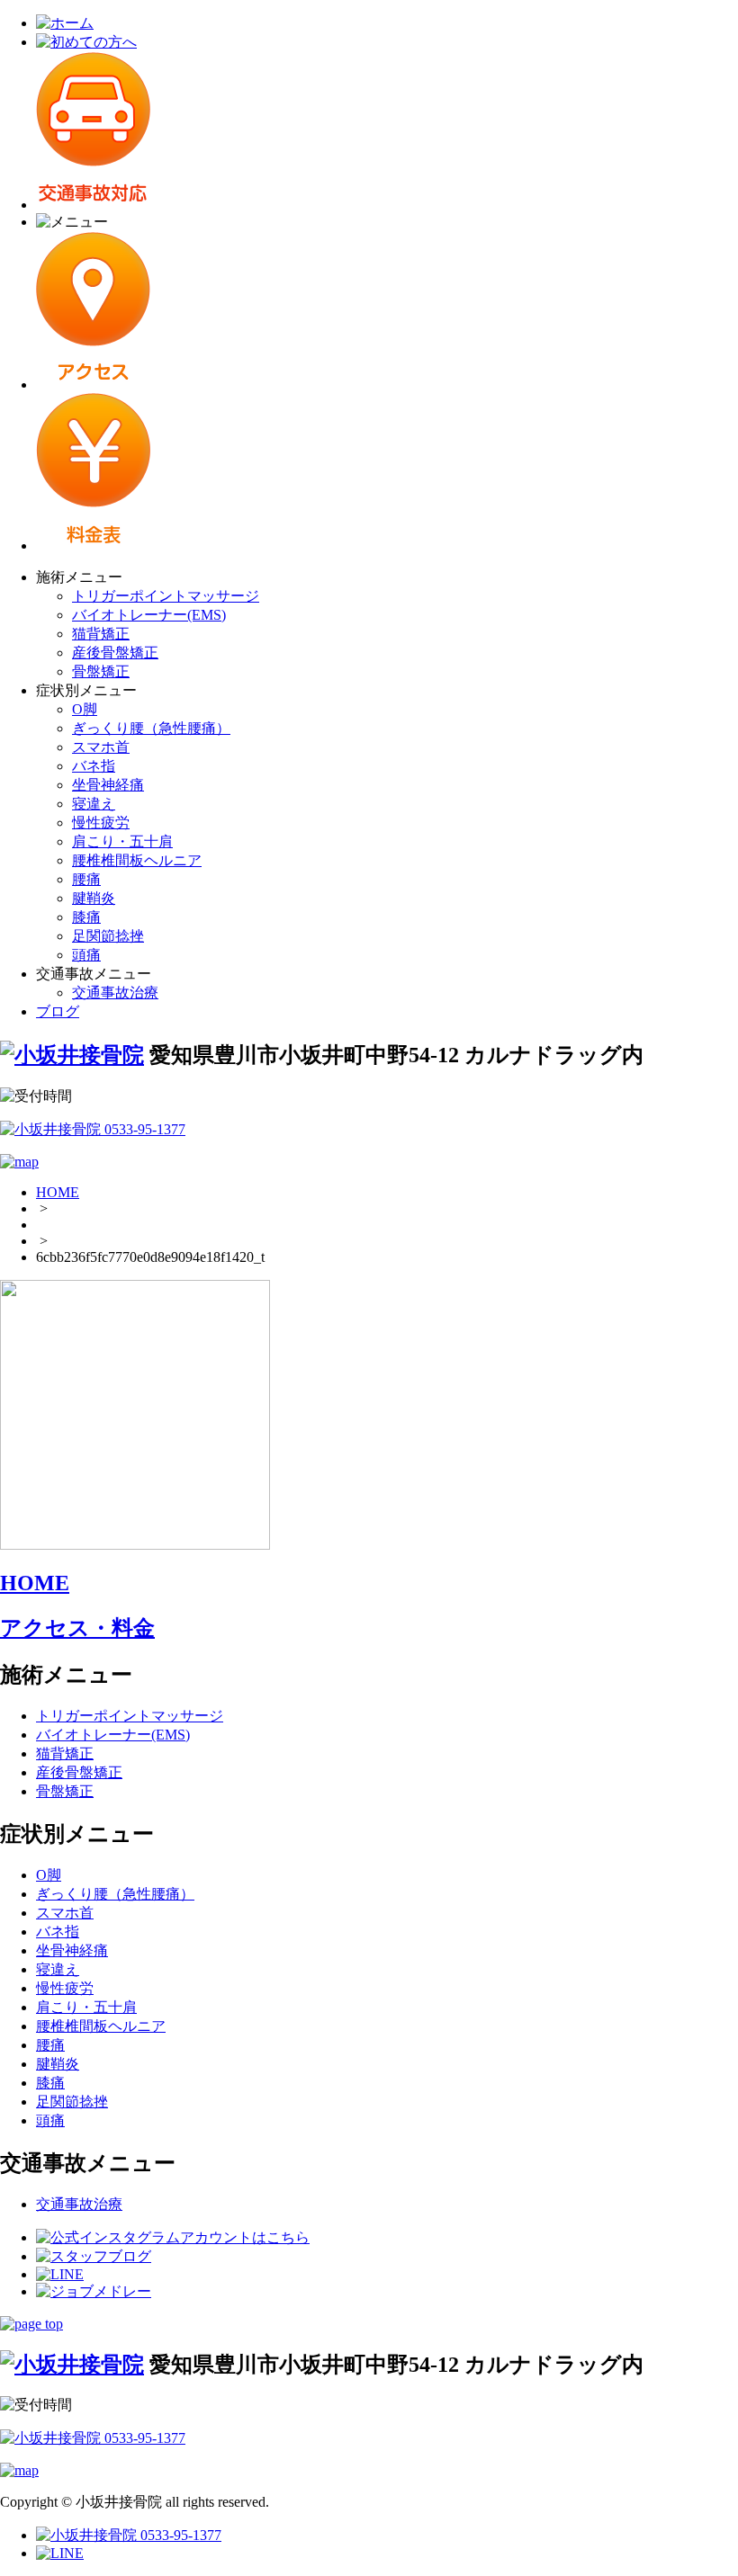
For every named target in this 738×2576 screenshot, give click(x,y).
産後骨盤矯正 (115, 653)
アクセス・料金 (77, 1628)
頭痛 (86, 955)
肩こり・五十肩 (122, 841)
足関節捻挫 (108, 936)
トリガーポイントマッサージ (166, 596)
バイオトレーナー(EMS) (149, 615)
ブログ (58, 1011)
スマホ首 (101, 747)
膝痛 (86, 917)
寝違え (94, 804)
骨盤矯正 (101, 671)
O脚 (85, 709)
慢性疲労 (101, 823)
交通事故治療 (115, 993)
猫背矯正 (101, 634)
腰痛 (86, 879)
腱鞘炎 (94, 898)
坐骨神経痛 (108, 785)
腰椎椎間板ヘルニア (137, 860)
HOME (58, 1192)
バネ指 (94, 766)
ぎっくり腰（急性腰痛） (151, 728)
